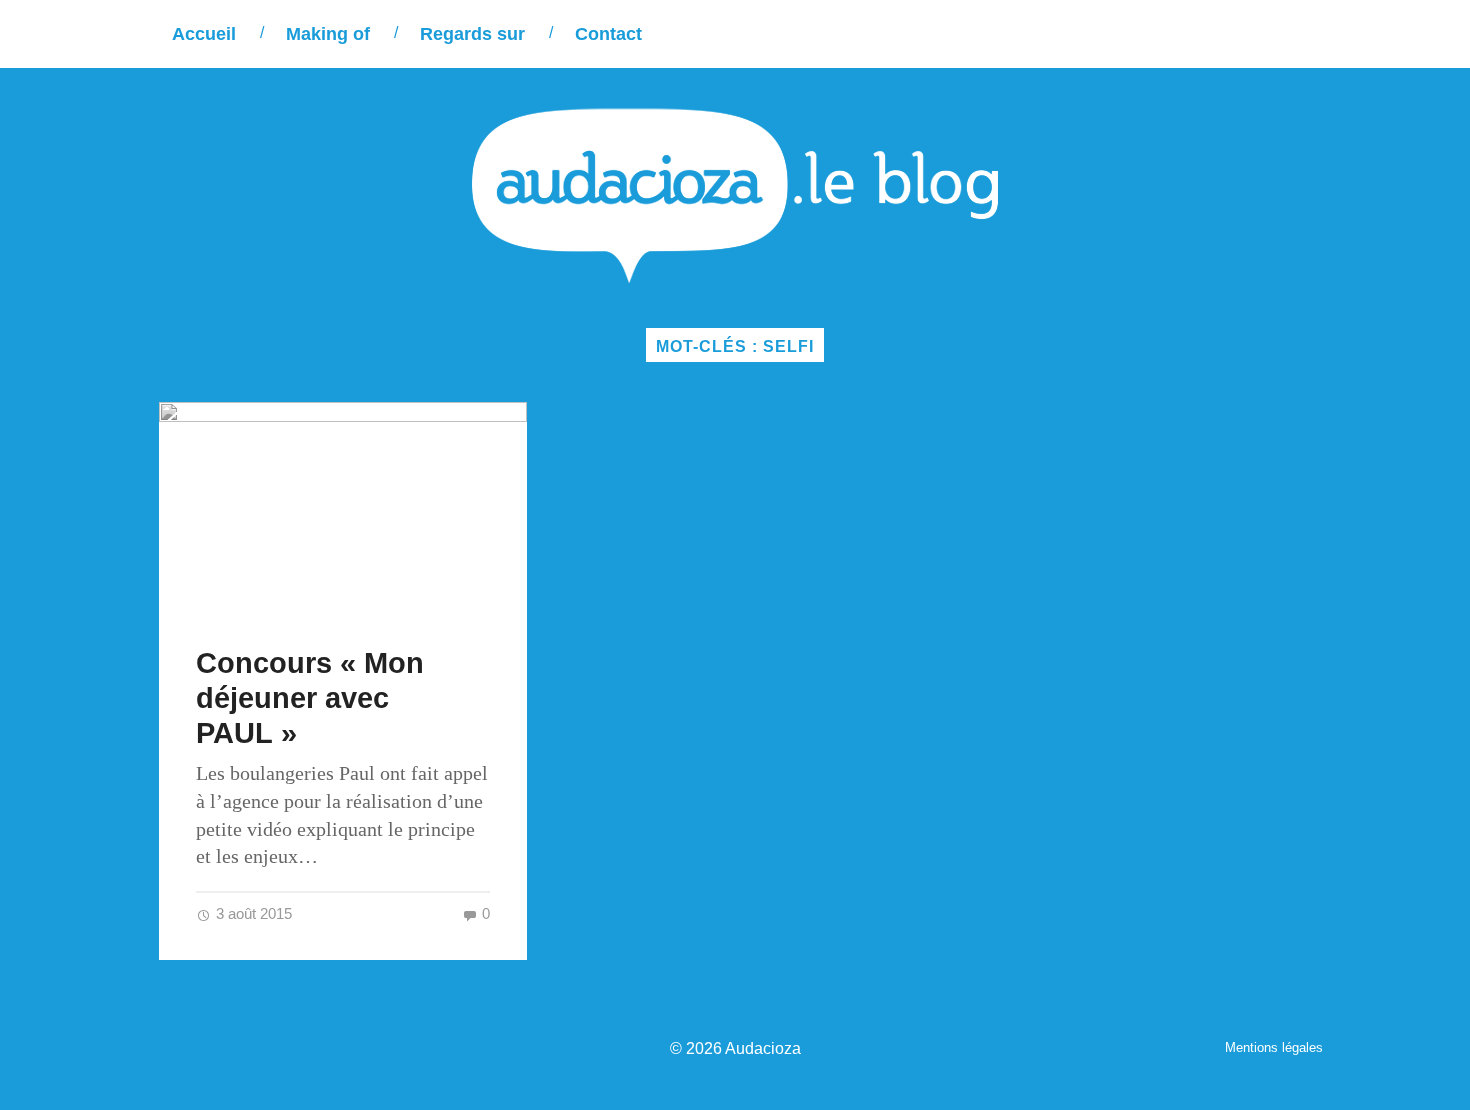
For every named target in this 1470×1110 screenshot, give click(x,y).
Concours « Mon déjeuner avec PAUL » (310, 697)
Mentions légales (1274, 1047)
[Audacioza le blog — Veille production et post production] (735, 195)
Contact (608, 34)
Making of (328, 34)
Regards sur (472, 34)
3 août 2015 (252, 913)
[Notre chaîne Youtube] (1266, 33)
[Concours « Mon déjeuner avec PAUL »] (343, 505)
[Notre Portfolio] (1307, 33)
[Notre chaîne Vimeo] (1225, 33)
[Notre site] (1143, 33)
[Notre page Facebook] (1184, 33)
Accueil (204, 34)
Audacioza (763, 1048)
